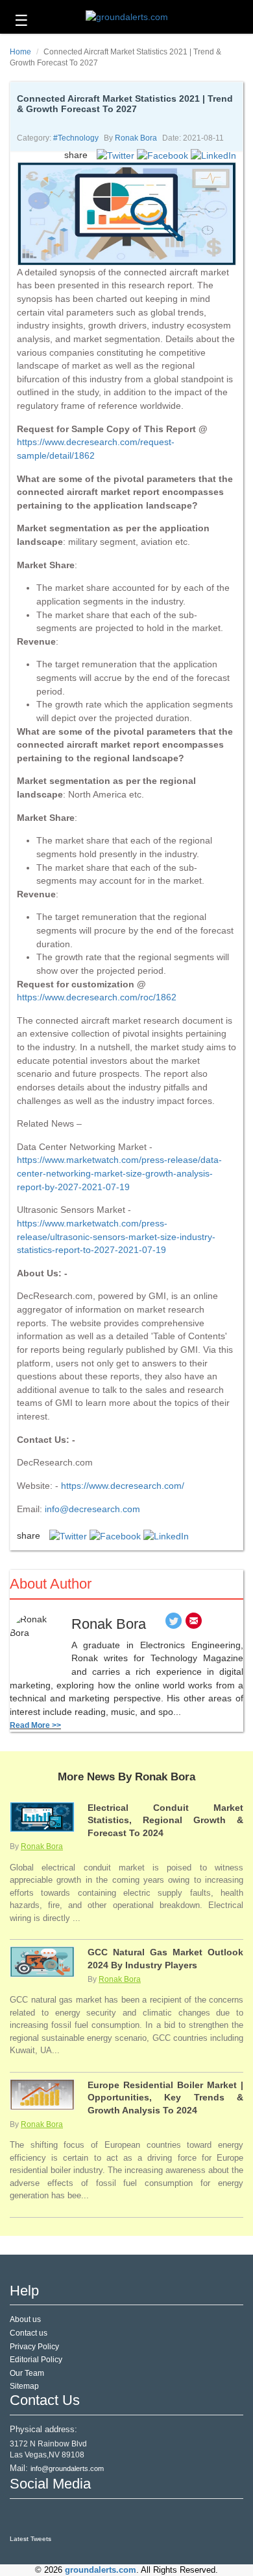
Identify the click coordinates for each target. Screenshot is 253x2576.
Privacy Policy (34, 2347)
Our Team (27, 2373)
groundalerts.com (101, 2570)
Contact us (29, 2333)
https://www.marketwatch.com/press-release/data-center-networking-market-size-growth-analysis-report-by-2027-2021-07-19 (119, 1173)
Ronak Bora (136, 138)
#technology (76, 138)
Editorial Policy (36, 2360)
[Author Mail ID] (194, 1624)
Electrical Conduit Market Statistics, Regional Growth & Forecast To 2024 (165, 1820)
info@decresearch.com (92, 1509)
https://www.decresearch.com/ (123, 1486)
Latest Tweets (30, 2539)
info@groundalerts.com (67, 2468)
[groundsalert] (21, 2517)
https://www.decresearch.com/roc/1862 (97, 997)
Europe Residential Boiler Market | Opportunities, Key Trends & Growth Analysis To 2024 (165, 2098)
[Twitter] (174, 1624)
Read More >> (35, 1725)
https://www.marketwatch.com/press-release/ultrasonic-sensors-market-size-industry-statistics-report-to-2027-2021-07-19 (116, 1236)
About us (25, 2319)
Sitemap (24, 2386)
